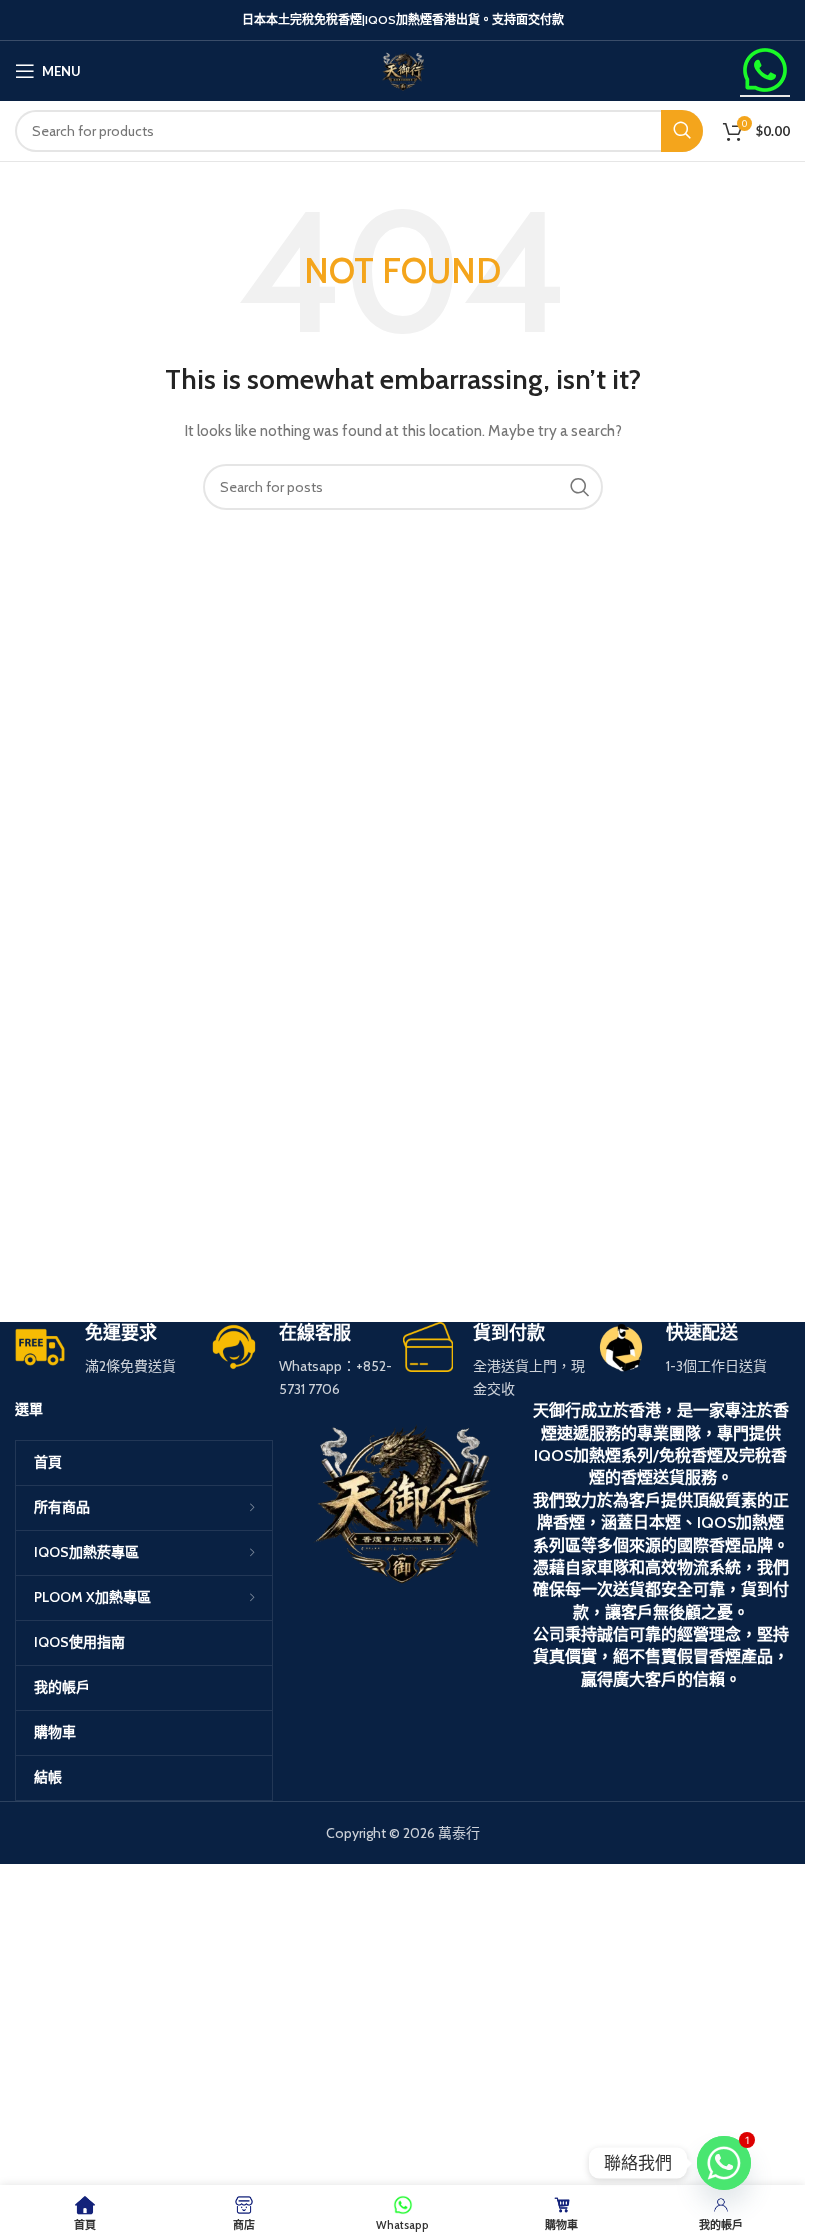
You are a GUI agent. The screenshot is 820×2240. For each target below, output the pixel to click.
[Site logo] (403, 69)
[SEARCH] (682, 131)
